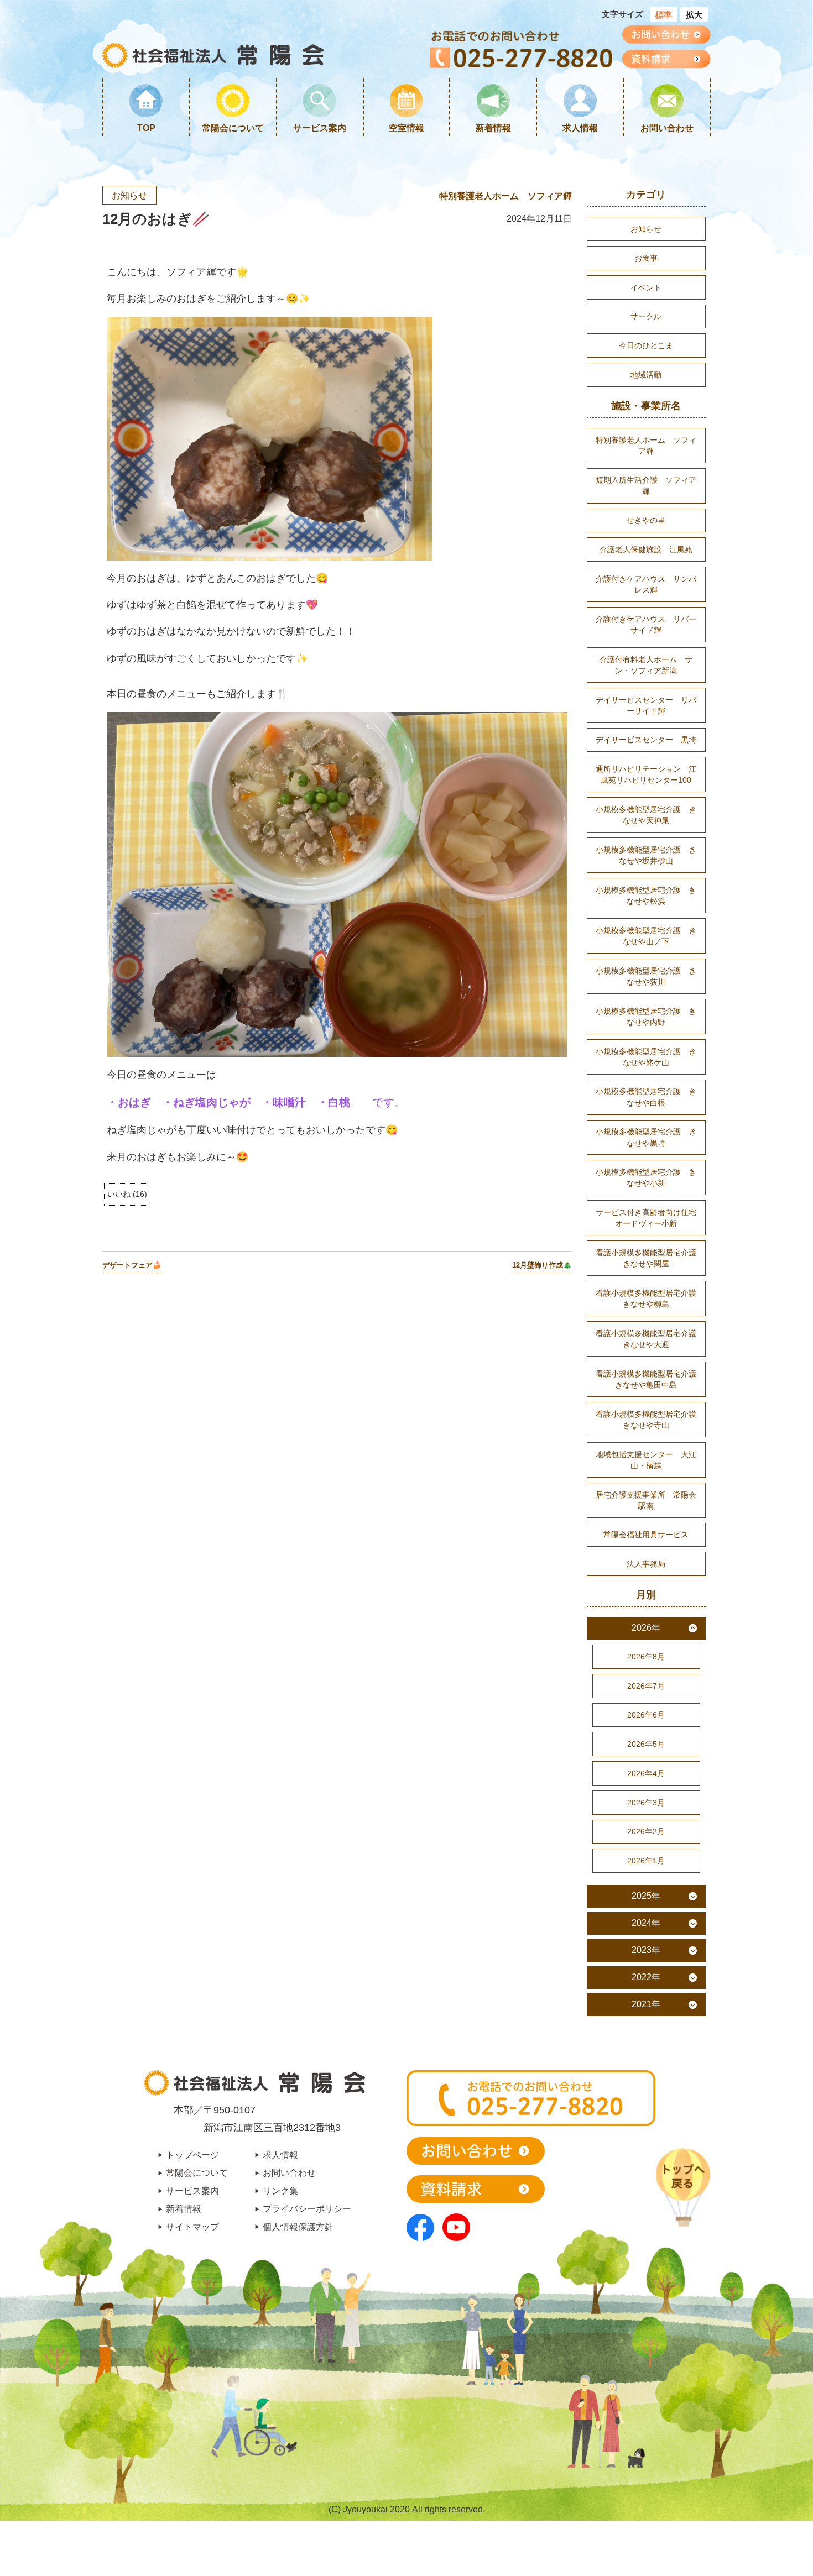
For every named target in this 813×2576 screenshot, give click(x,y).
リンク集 (280, 2191)
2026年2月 (646, 1831)
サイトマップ (192, 2227)
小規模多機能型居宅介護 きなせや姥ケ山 (646, 1057)
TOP (146, 128)
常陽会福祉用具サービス (646, 1535)
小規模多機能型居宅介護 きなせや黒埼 (646, 1137)
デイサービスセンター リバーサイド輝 (646, 705)
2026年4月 (646, 1773)
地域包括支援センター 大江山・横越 (646, 1460)
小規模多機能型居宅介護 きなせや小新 (646, 1177)
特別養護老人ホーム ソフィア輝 (505, 196)
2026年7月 (646, 1686)
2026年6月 (646, 1715)
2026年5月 (646, 1744)
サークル (646, 316)
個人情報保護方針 (298, 2227)
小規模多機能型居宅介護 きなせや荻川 (646, 976)
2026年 (646, 1628)
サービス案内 (320, 128)
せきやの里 (646, 520)
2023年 (646, 1950)
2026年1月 (646, 1861)
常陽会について (233, 128)
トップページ (192, 2155)
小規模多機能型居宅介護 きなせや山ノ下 (646, 936)
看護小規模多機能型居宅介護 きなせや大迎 (650, 1339)
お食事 (646, 258)
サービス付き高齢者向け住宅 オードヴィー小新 (650, 1218)
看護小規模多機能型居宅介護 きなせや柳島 (650, 1299)
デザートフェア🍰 (132, 1265)
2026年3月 (646, 1803)
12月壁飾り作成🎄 (542, 1265)
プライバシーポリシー (307, 2208)
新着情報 (493, 128)
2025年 (646, 1896)
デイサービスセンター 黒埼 (646, 740)
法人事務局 (646, 1564)
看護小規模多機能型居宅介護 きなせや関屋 (650, 1258)
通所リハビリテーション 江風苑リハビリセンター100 (646, 774)
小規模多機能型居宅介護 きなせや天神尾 (646, 815)
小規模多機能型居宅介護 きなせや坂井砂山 (646, 855)
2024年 (646, 1923)
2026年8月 (646, 1657)
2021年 (646, 2004)
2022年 (646, 1977)
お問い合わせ (667, 128)
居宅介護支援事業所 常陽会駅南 (646, 1500)
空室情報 (406, 128)
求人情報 (580, 128)
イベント (646, 287)
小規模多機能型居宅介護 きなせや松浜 (646, 896)
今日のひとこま (646, 345)
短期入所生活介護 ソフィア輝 (646, 485)
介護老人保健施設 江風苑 (646, 549)
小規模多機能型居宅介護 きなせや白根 (646, 1097)
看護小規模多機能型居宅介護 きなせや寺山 (650, 1420)
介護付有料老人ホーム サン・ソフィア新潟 (646, 665)
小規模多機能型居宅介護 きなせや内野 (646, 1017)
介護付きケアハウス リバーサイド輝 (646, 625)
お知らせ (129, 195)
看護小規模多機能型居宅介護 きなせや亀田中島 (650, 1379)
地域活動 (646, 375)
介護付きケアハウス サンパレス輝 (646, 584)
